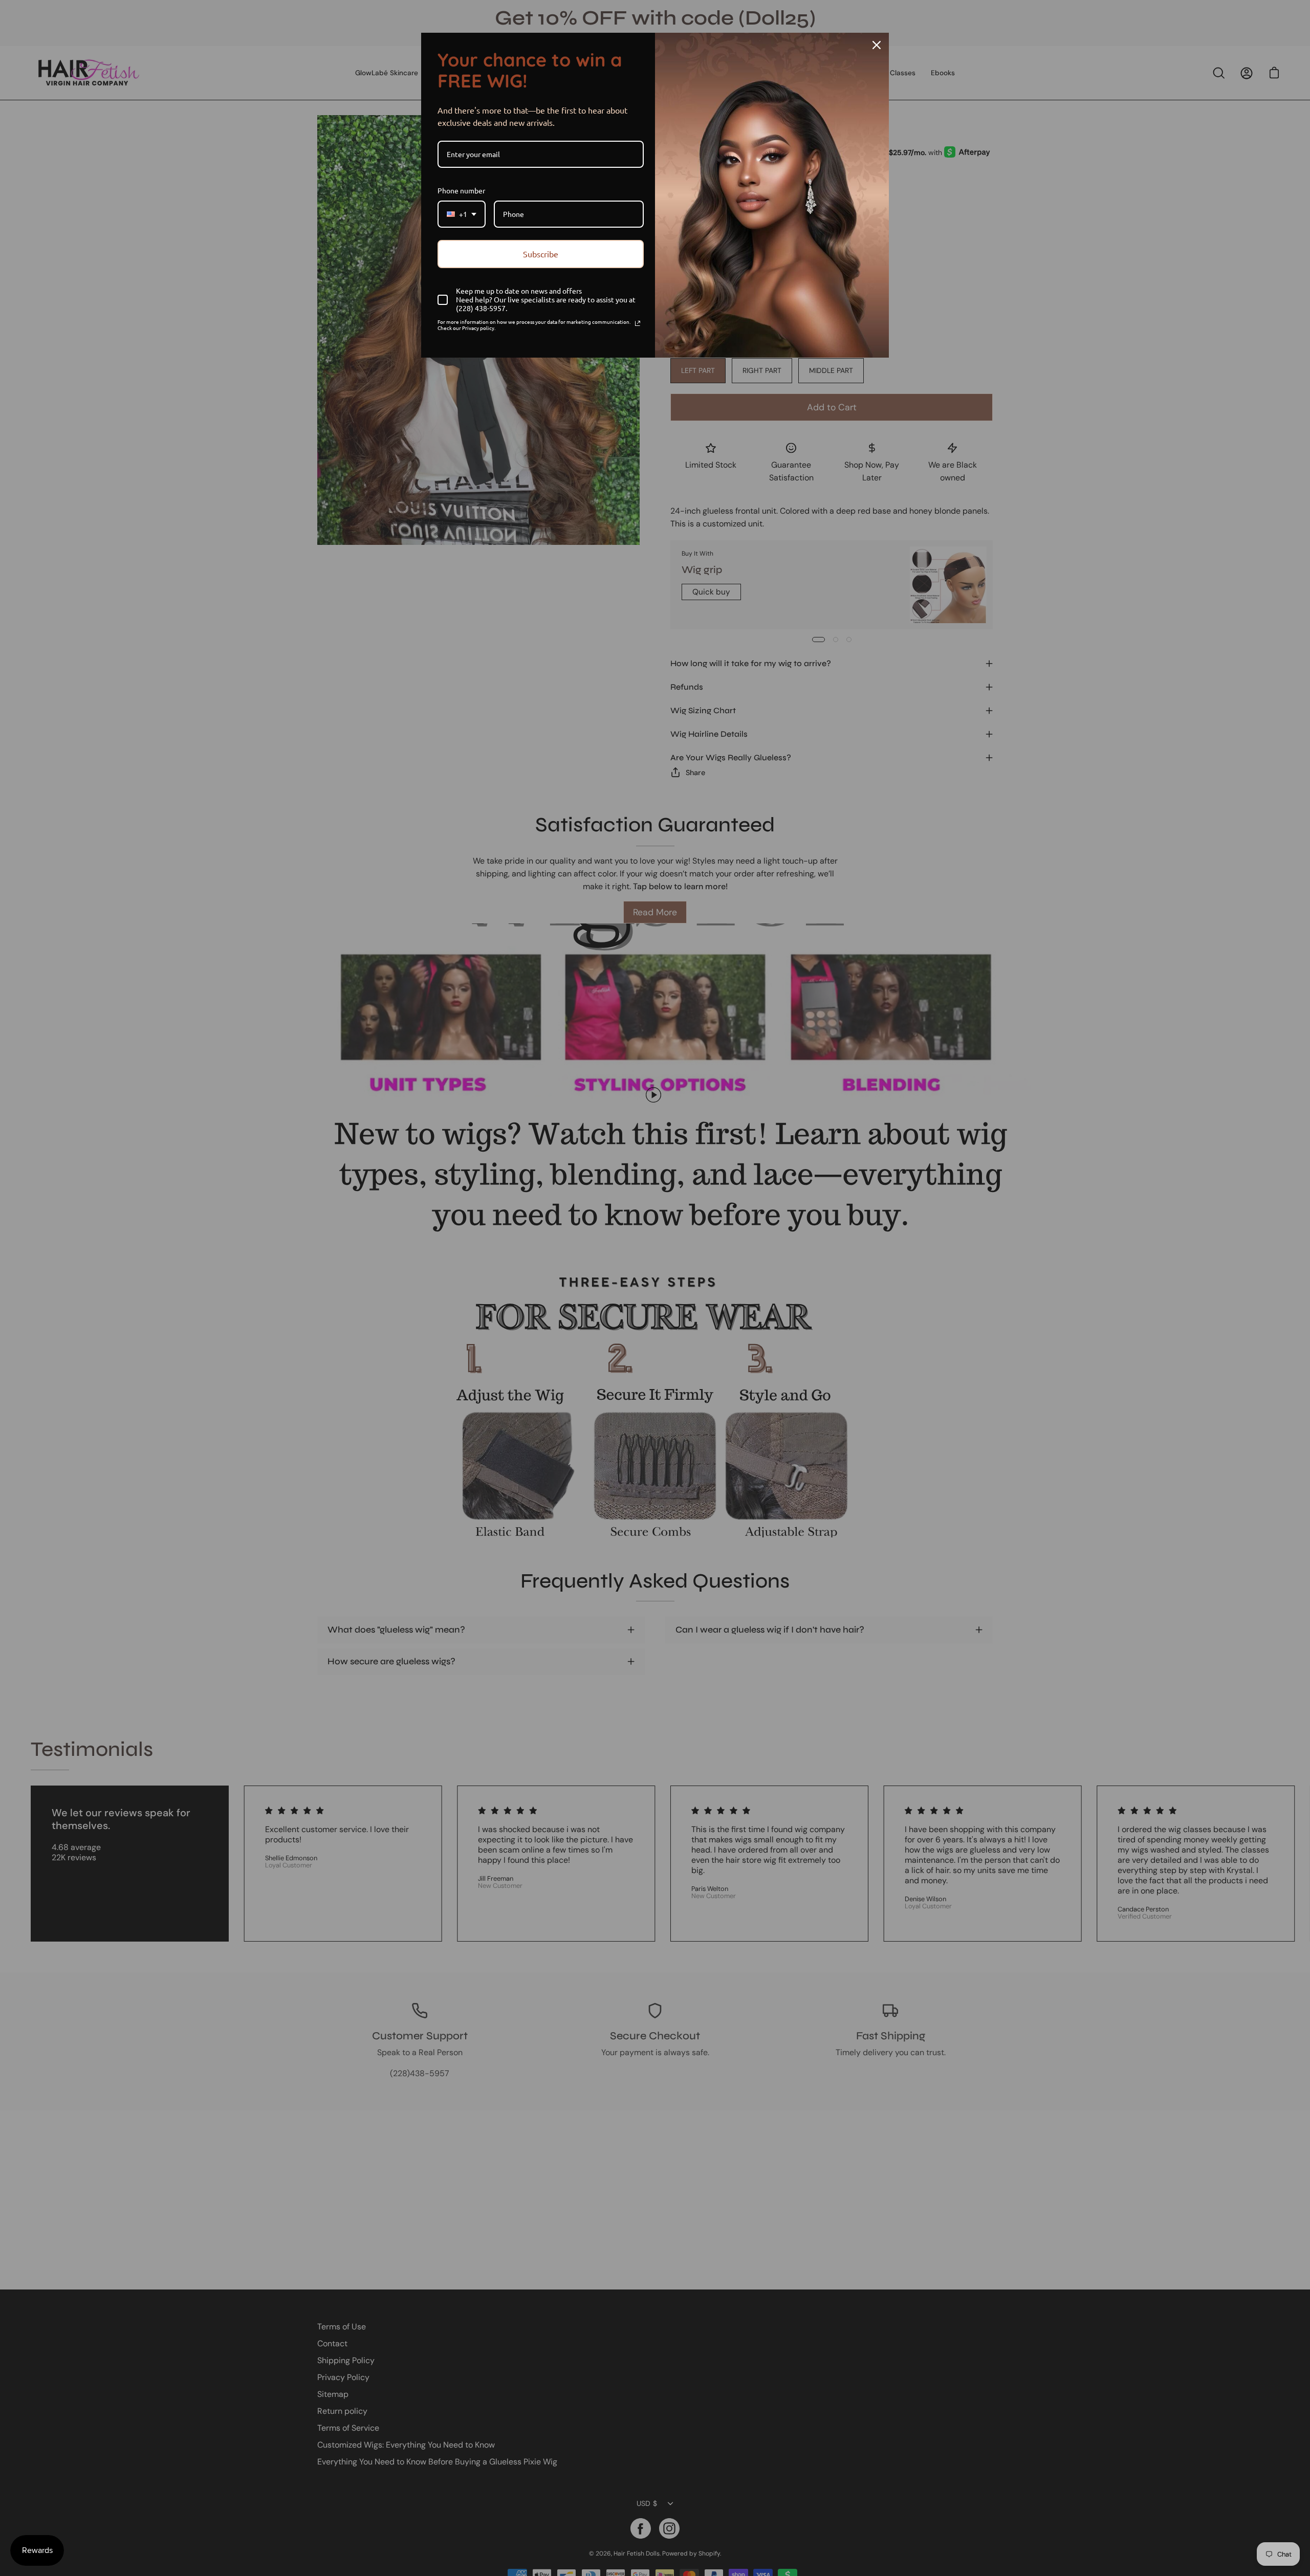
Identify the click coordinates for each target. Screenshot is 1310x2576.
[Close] (877, 45)
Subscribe (541, 254)
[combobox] (462, 214)
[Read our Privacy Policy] (638, 323)
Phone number (461, 190)
